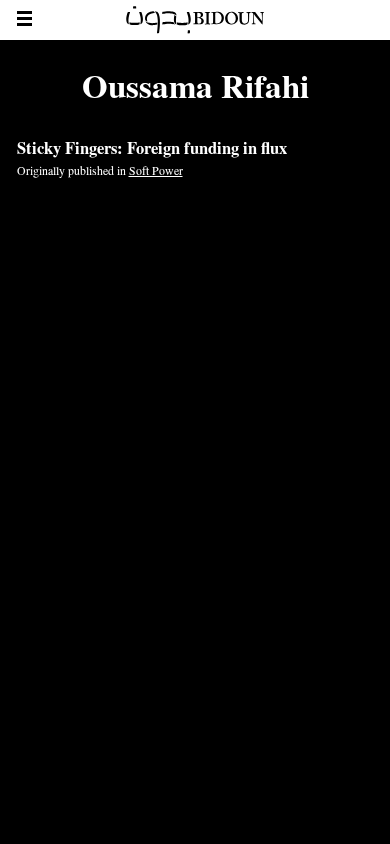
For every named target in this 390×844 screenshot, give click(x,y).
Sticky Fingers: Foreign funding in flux (152, 148)
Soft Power (156, 170)
